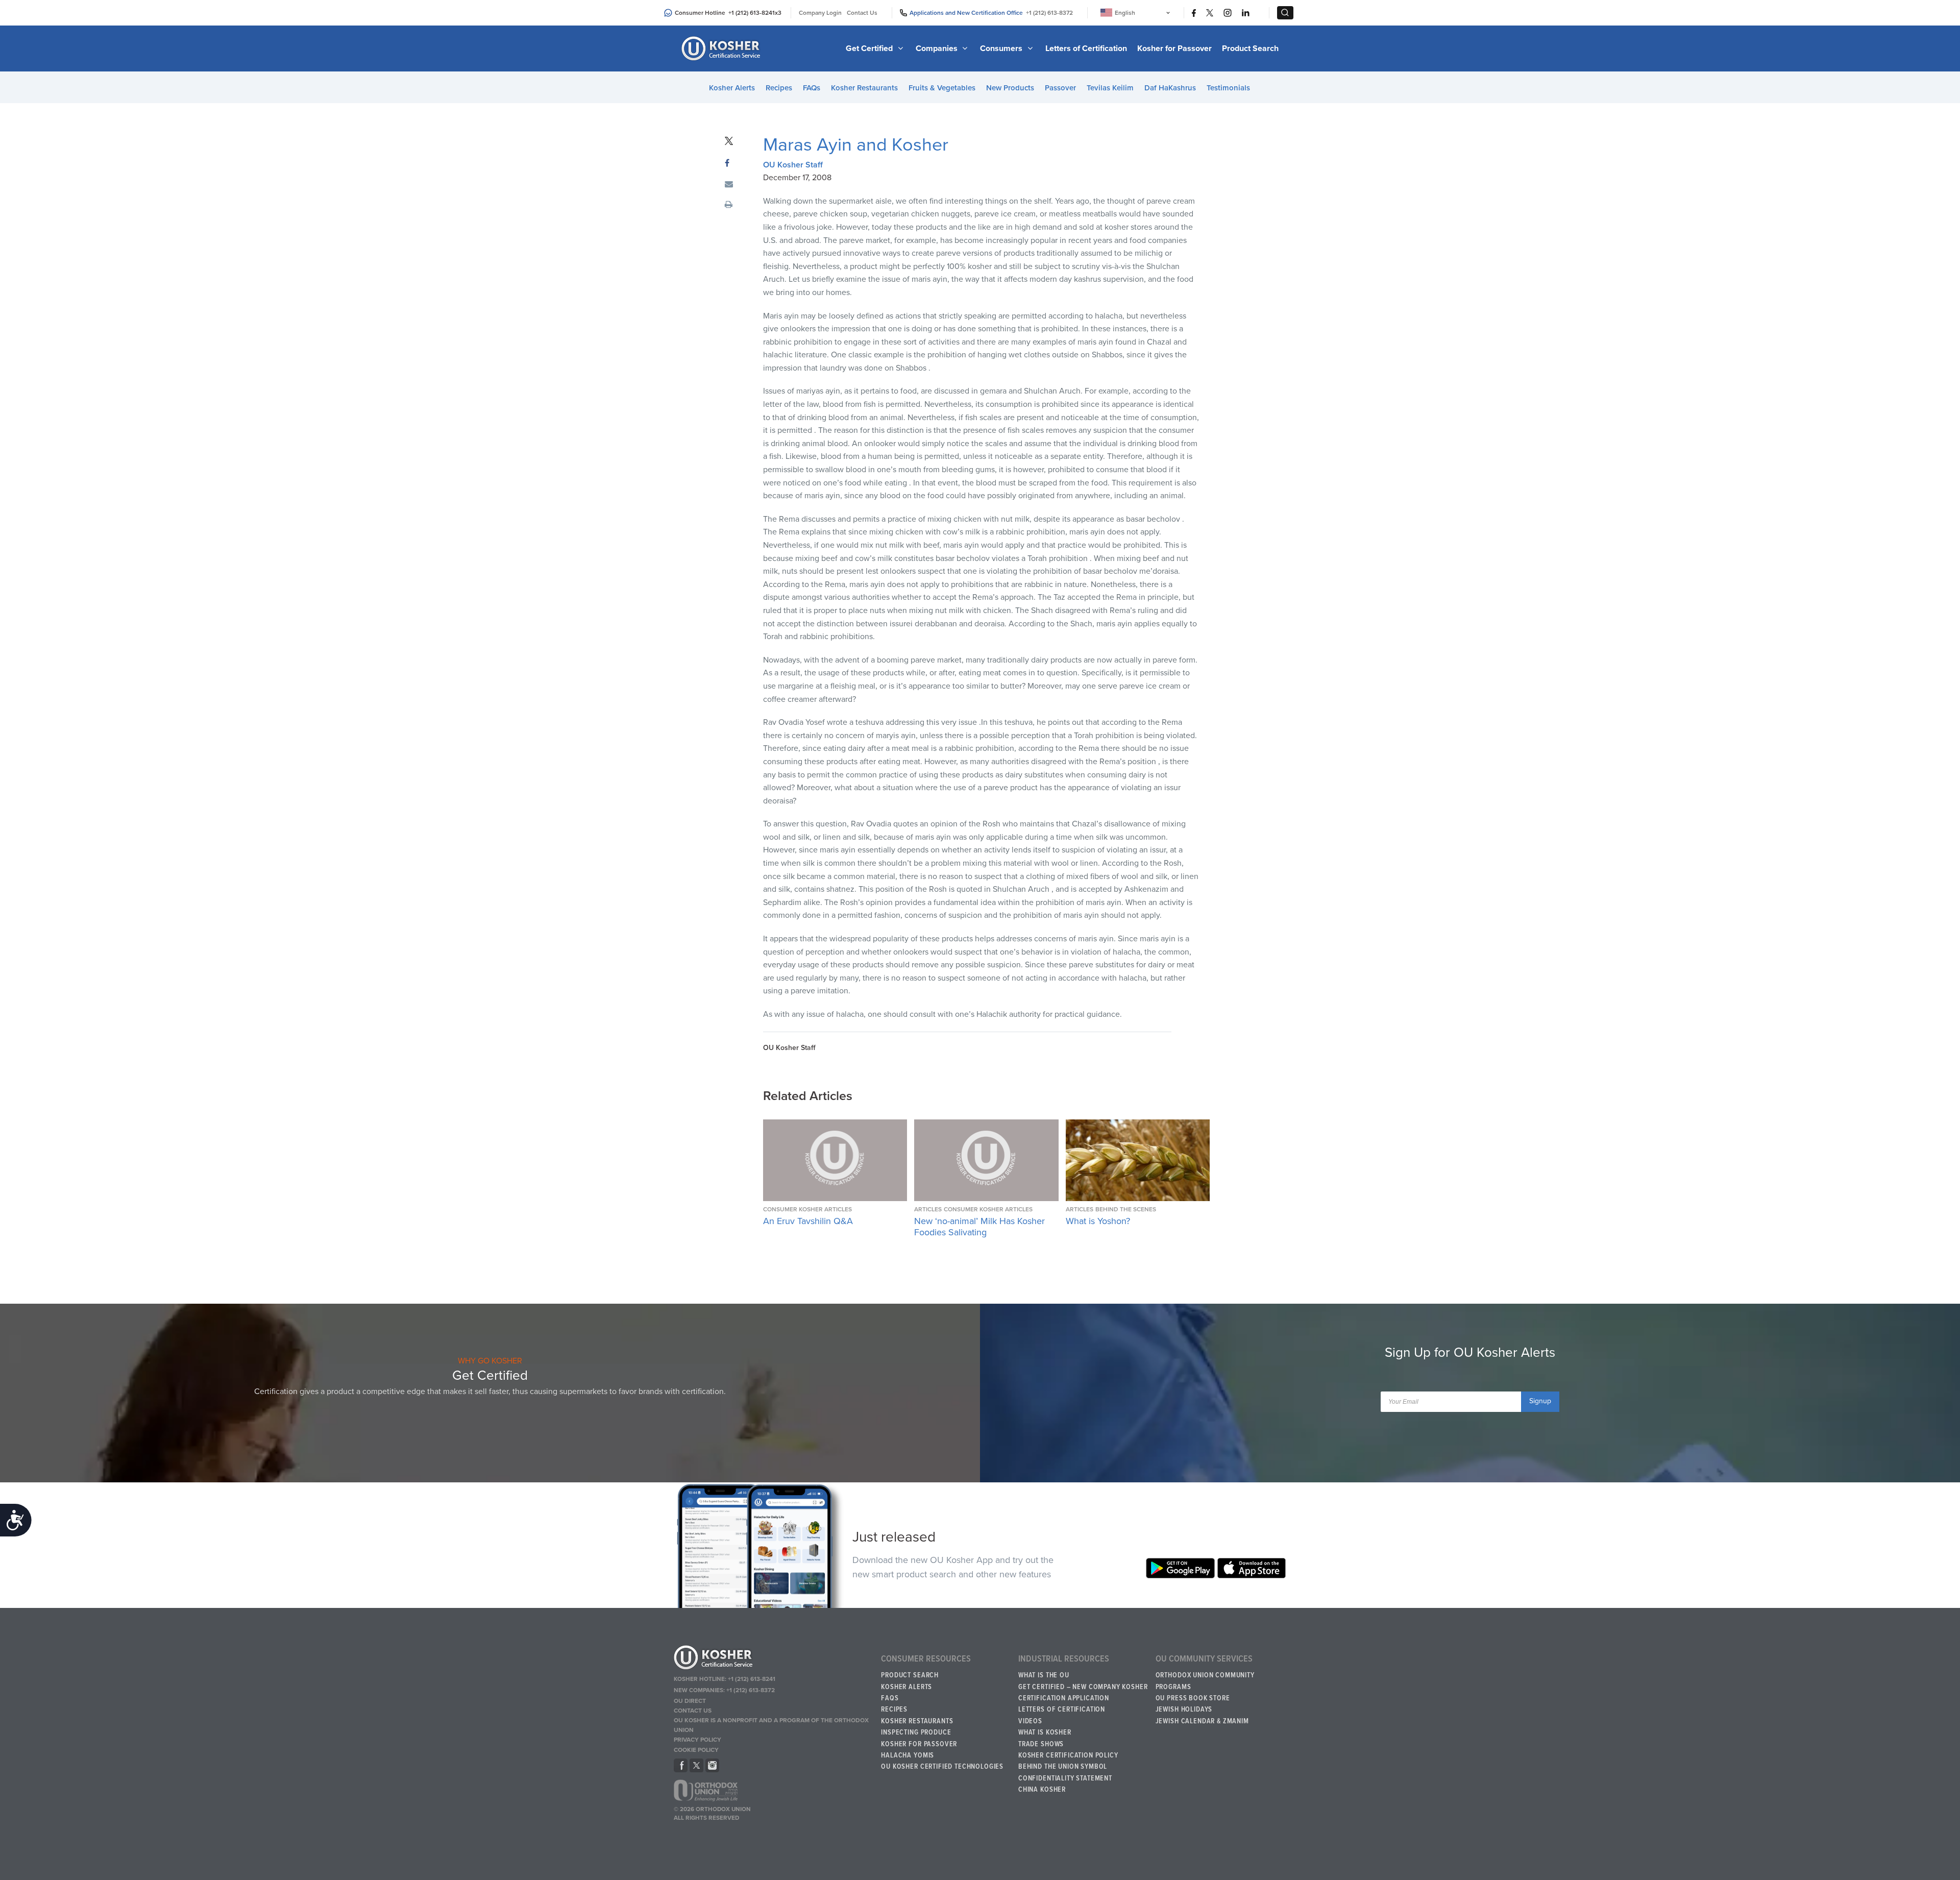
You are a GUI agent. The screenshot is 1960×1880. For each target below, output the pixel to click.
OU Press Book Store (1193, 1698)
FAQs (812, 88)
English (1125, 13)
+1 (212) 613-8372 (1049, 13)
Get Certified (870, 48)
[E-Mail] (729, 185)
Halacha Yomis (908, 1755)
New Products (1010, 88)
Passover (1060, 88)
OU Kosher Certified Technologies (942, 1767)
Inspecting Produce (916, 1732)
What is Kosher (1045, 1732)
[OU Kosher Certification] (722, 48)
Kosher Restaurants (864, 88)
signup (1540, 1401)
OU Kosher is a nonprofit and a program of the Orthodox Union (771, 1725)
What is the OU (1044, 1675)
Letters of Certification (1086, 48)
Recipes (779, 88)
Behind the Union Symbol (1063, 1767)
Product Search (1250, 48)
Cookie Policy (696, 1750)
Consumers (1002, 48)
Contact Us (862, 13)
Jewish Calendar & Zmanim (1202, 1721)
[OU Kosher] (773, 1659)
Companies (938, 48)
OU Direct (690, 1701)
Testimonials (1228, 88)
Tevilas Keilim (1110, 88)
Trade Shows (1041, 1744)
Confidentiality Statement (1065, 1778)
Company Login (820, 13)
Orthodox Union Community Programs (1205, 1681)
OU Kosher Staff (793, 165)
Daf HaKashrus (1170, 88)
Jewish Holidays (1184, 1710)
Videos (1030, 1721)
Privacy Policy (697, 1740)
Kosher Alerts (732, 88)
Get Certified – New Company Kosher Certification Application (1083, 1693)
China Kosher (1042, 1790)
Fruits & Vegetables (942, 88)
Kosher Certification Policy (1068, 1755)
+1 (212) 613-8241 (752, 13)
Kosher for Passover (1174, 48)
